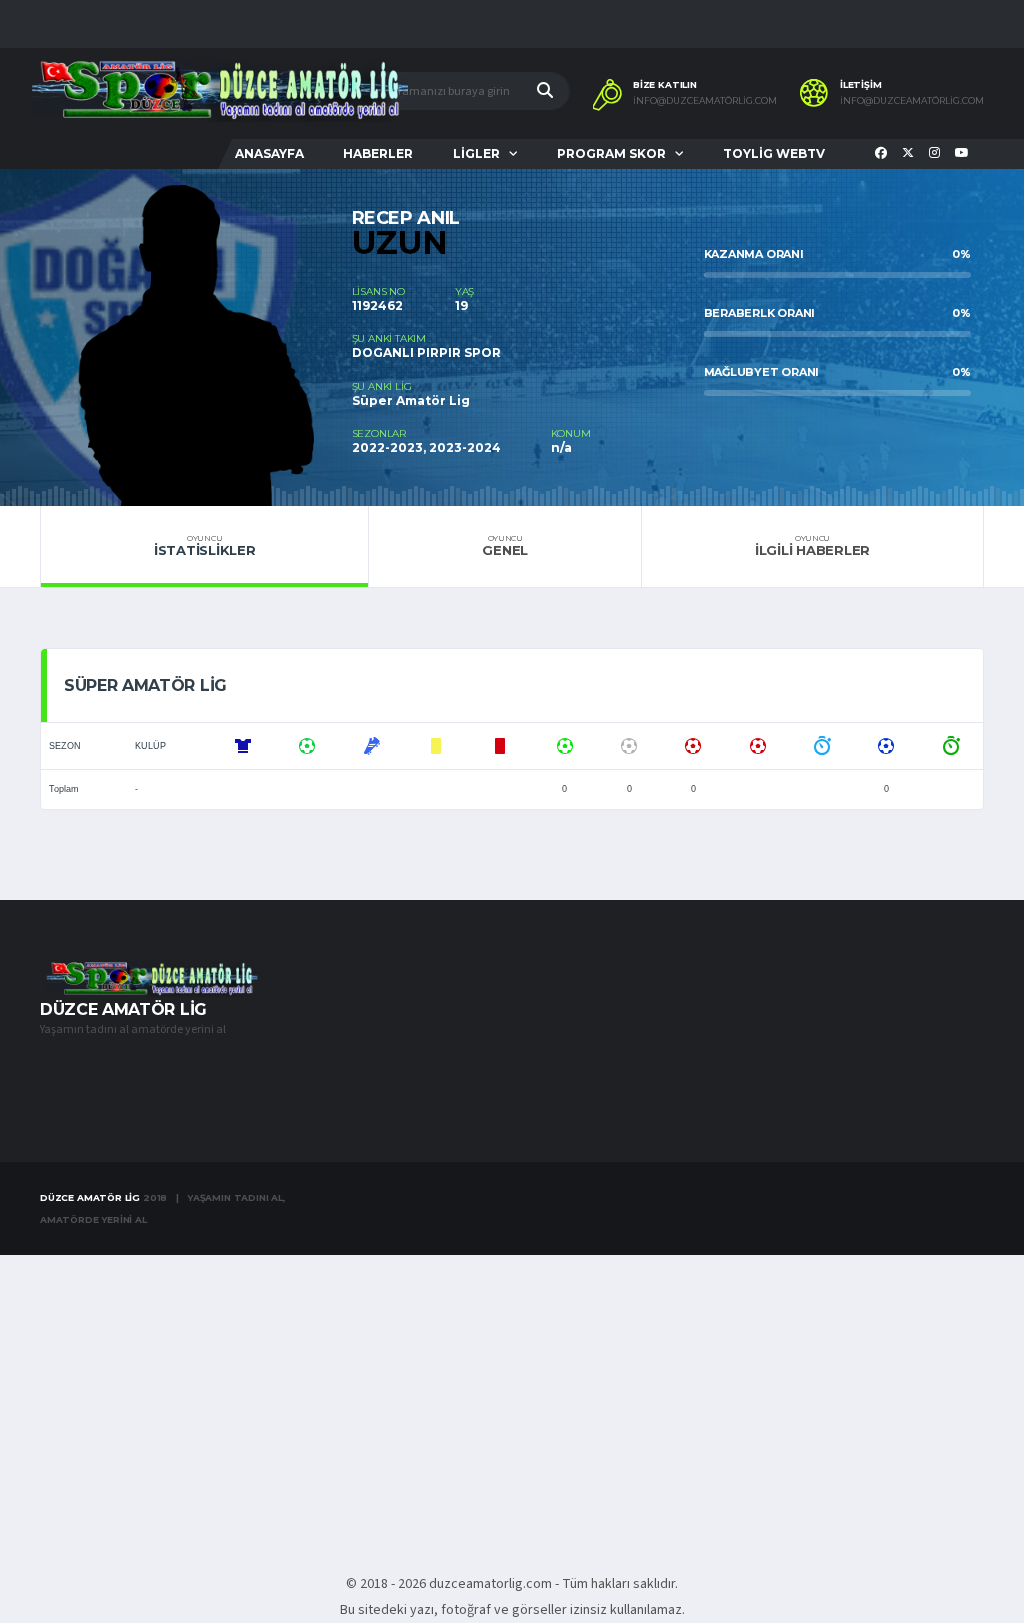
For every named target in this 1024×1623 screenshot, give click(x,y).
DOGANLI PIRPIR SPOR (426, 352)
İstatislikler (205, 546)
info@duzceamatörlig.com (705, 101)
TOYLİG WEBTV (774, 153)
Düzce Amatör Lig (90, 1197)
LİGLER (476, 153)
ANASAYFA (269, 153)
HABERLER (378, 153)
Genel (505, 546)
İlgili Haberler (812, 546)
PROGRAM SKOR (611, 153)
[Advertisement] (512, 1403)
